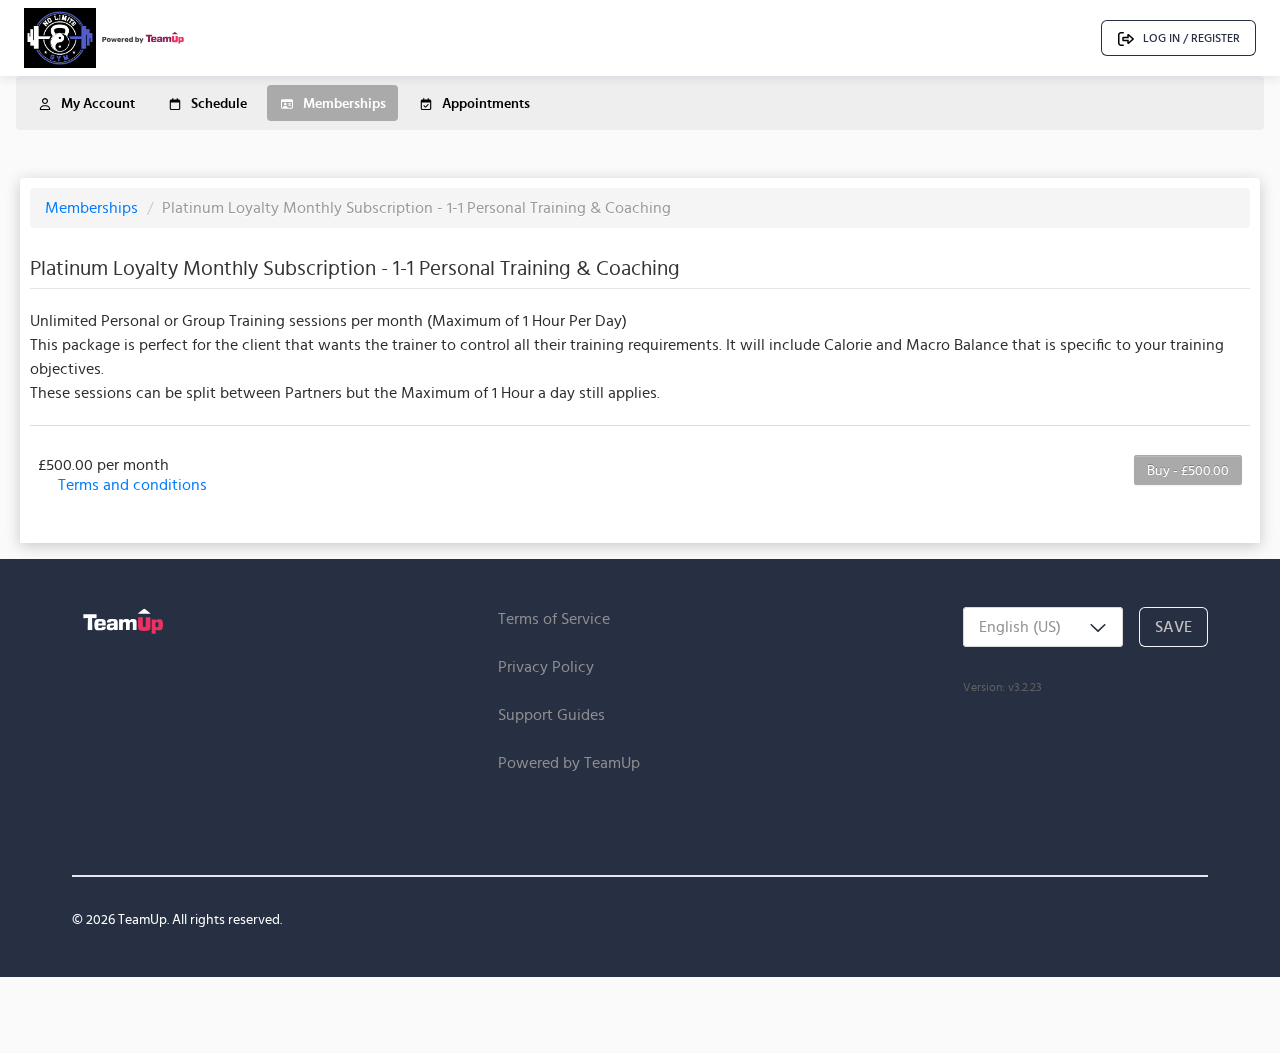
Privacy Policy (546, 666)
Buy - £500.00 (1188, 470)
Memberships (93, 207)
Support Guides (551, 714)
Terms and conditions (132, 484)
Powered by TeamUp (569, 762)
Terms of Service (554, 618)
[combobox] (1043, 627)
